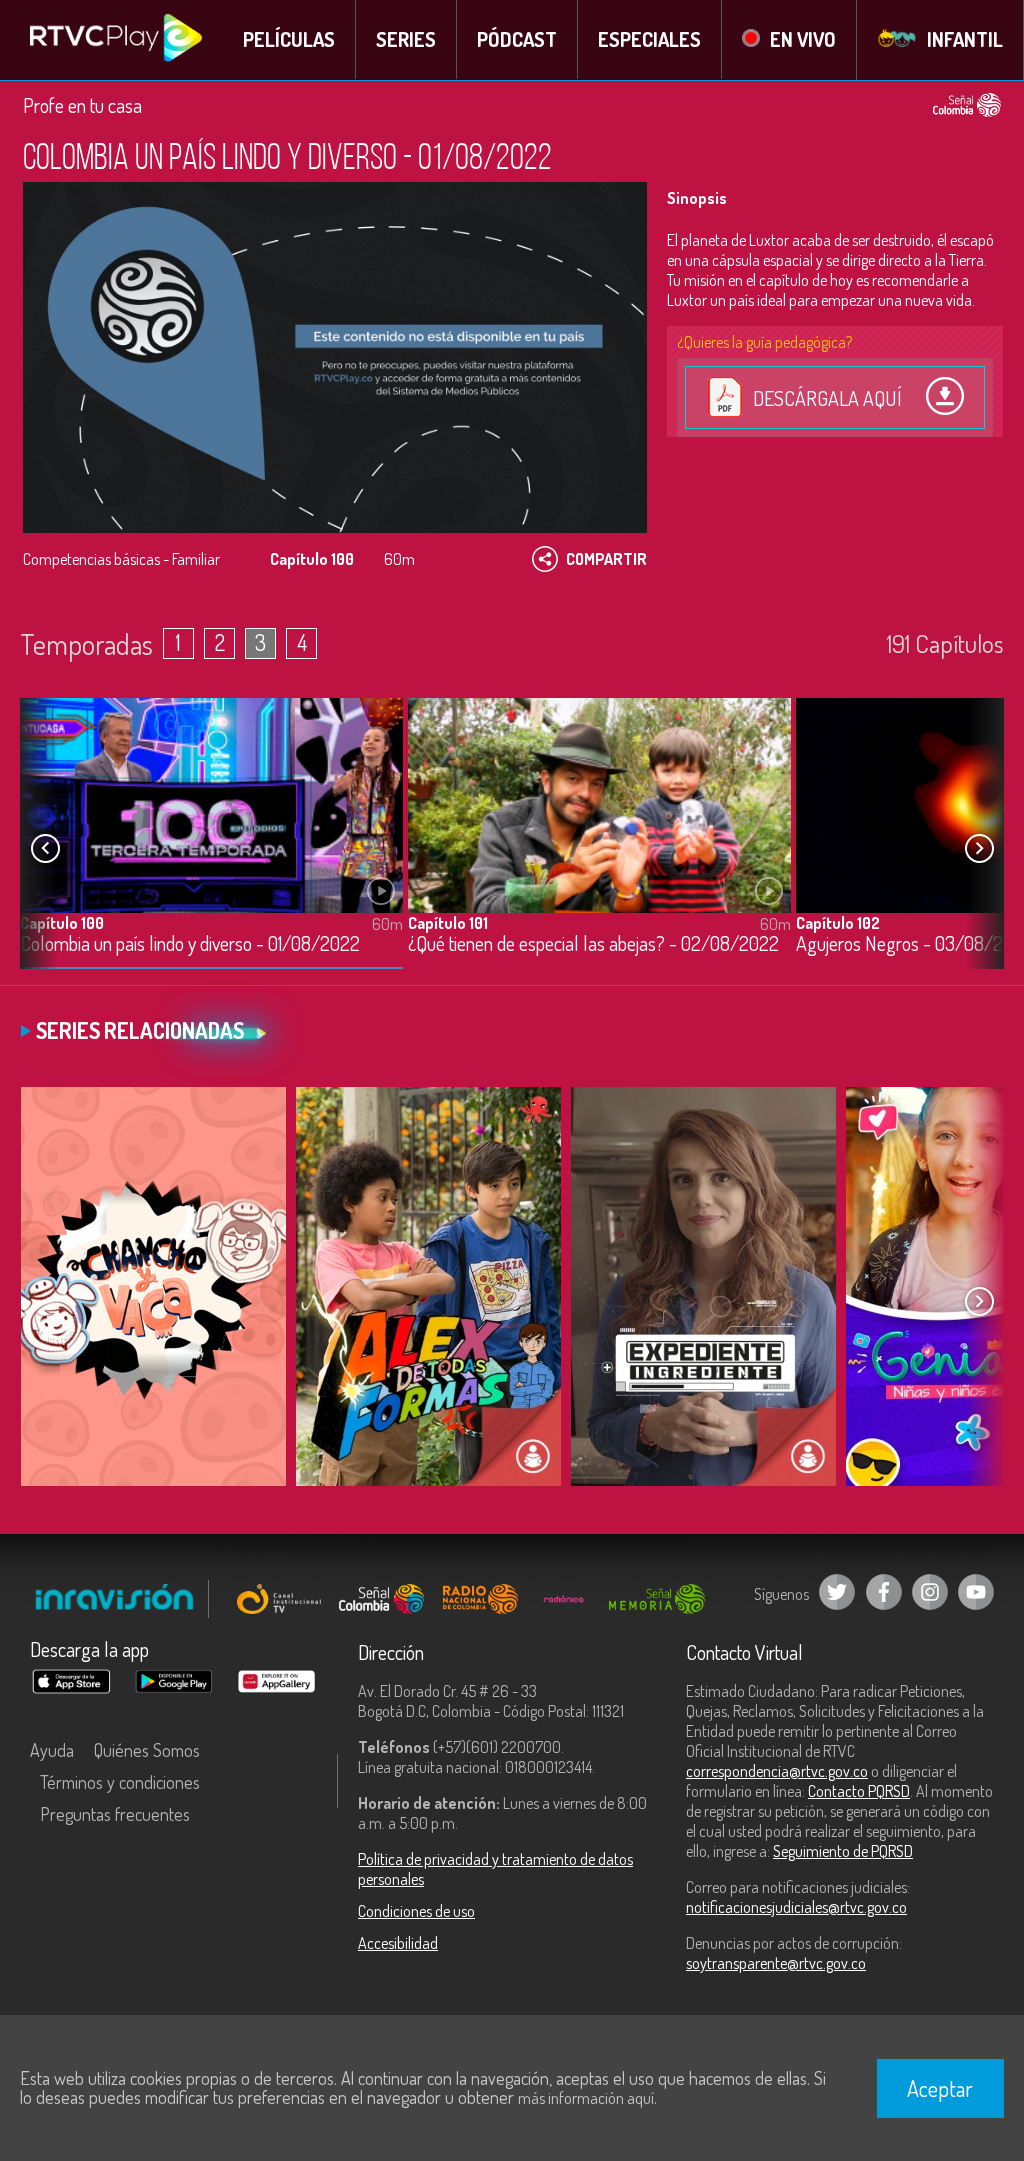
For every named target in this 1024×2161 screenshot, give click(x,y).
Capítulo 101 (448, 923)
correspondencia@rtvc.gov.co (777, 1771)
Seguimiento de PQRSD (843, 1851)
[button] (979, 848)
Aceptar (940, 2088)
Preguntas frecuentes (115, 1814)
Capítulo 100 (62, 923)
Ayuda (52, 1750)
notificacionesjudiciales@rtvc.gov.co (796, 1907)
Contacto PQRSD (859, 1791)
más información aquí (586, 2098)
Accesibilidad (398, 1943)
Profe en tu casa (82, 105)
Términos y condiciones (120, 1782)
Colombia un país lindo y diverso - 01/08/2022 (190, 944)
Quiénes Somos (147, 1750)
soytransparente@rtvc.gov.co (776, 1963)
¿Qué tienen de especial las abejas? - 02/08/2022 (593, 944)
